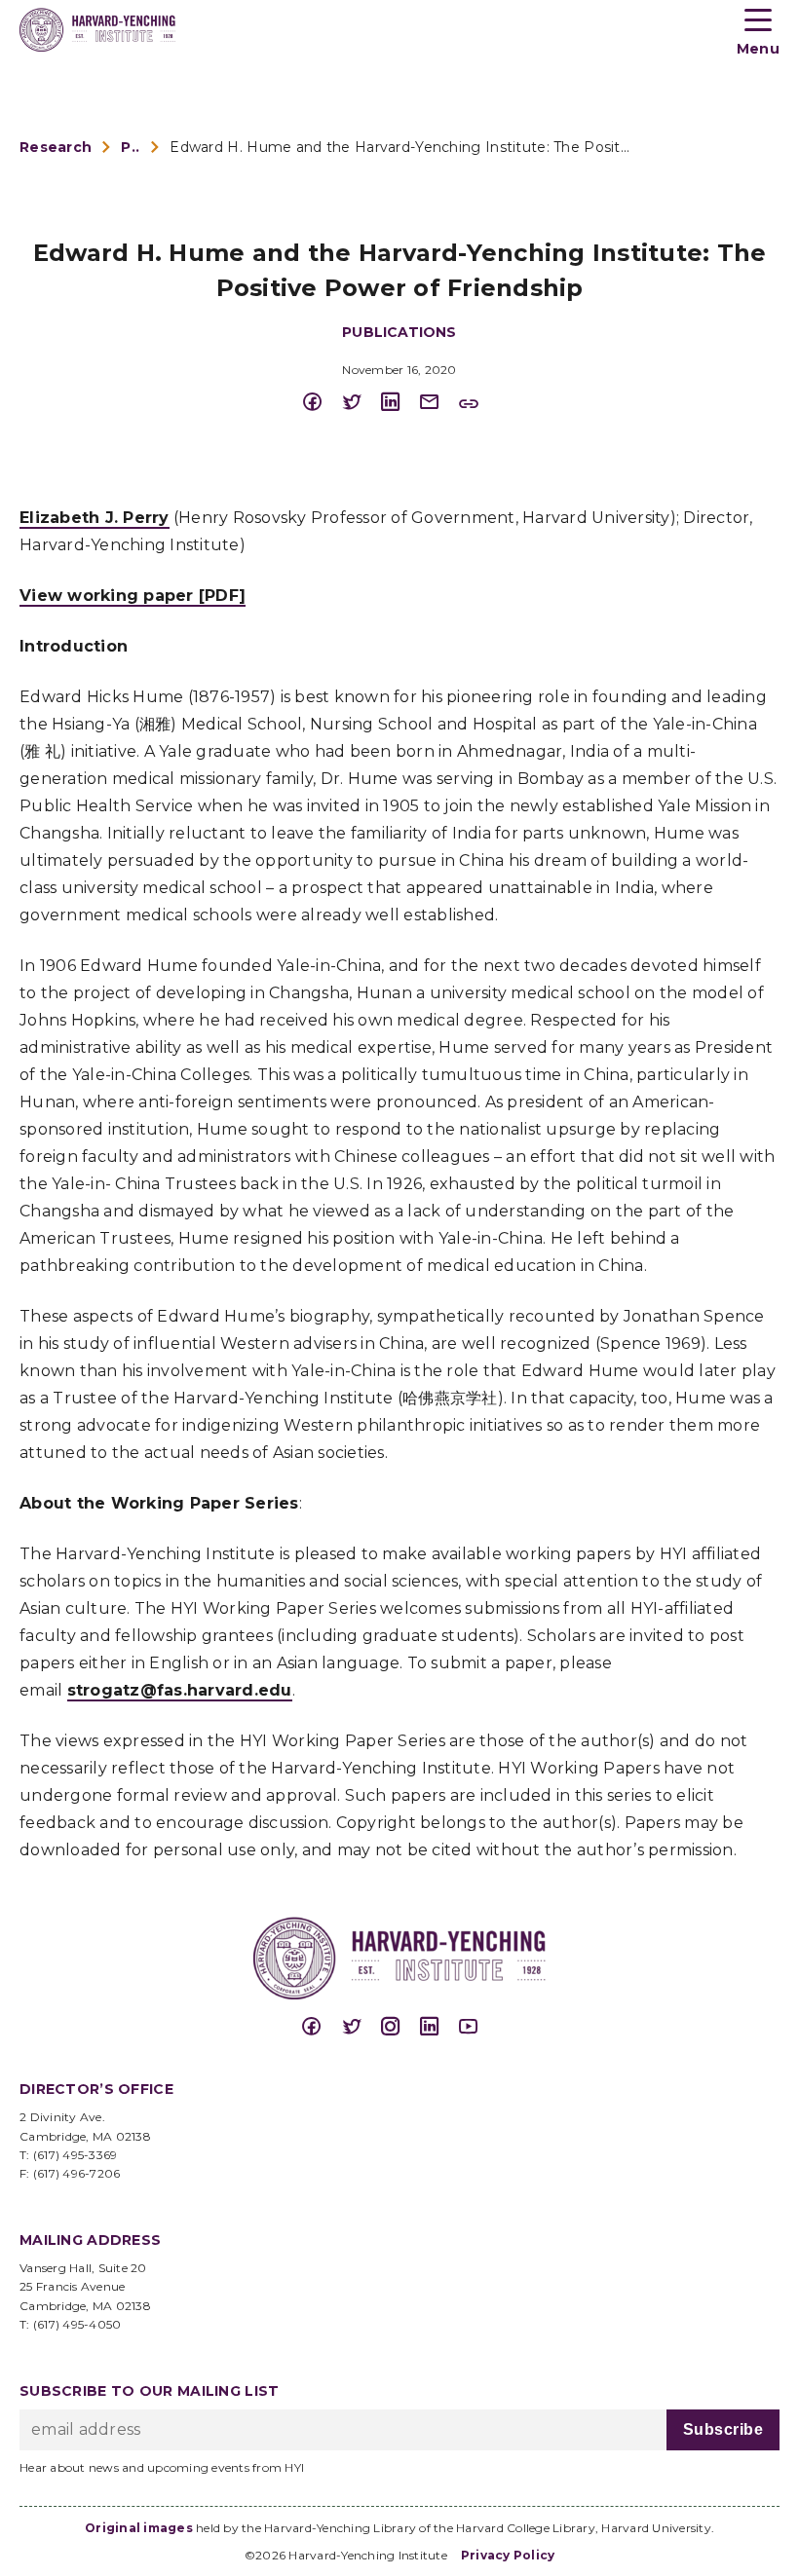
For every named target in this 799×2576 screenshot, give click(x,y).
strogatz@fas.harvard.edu (180, 1690)
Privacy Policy (508, 2555)
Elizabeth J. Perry (95, 518)
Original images (139, 2528)
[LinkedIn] (399, 403)
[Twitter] (361, 403)
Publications (131, 147)
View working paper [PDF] (133, 596)
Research (56, 147)
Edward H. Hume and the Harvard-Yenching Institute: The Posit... (399, 147)
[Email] (438, 403)
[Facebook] (322, 403)
